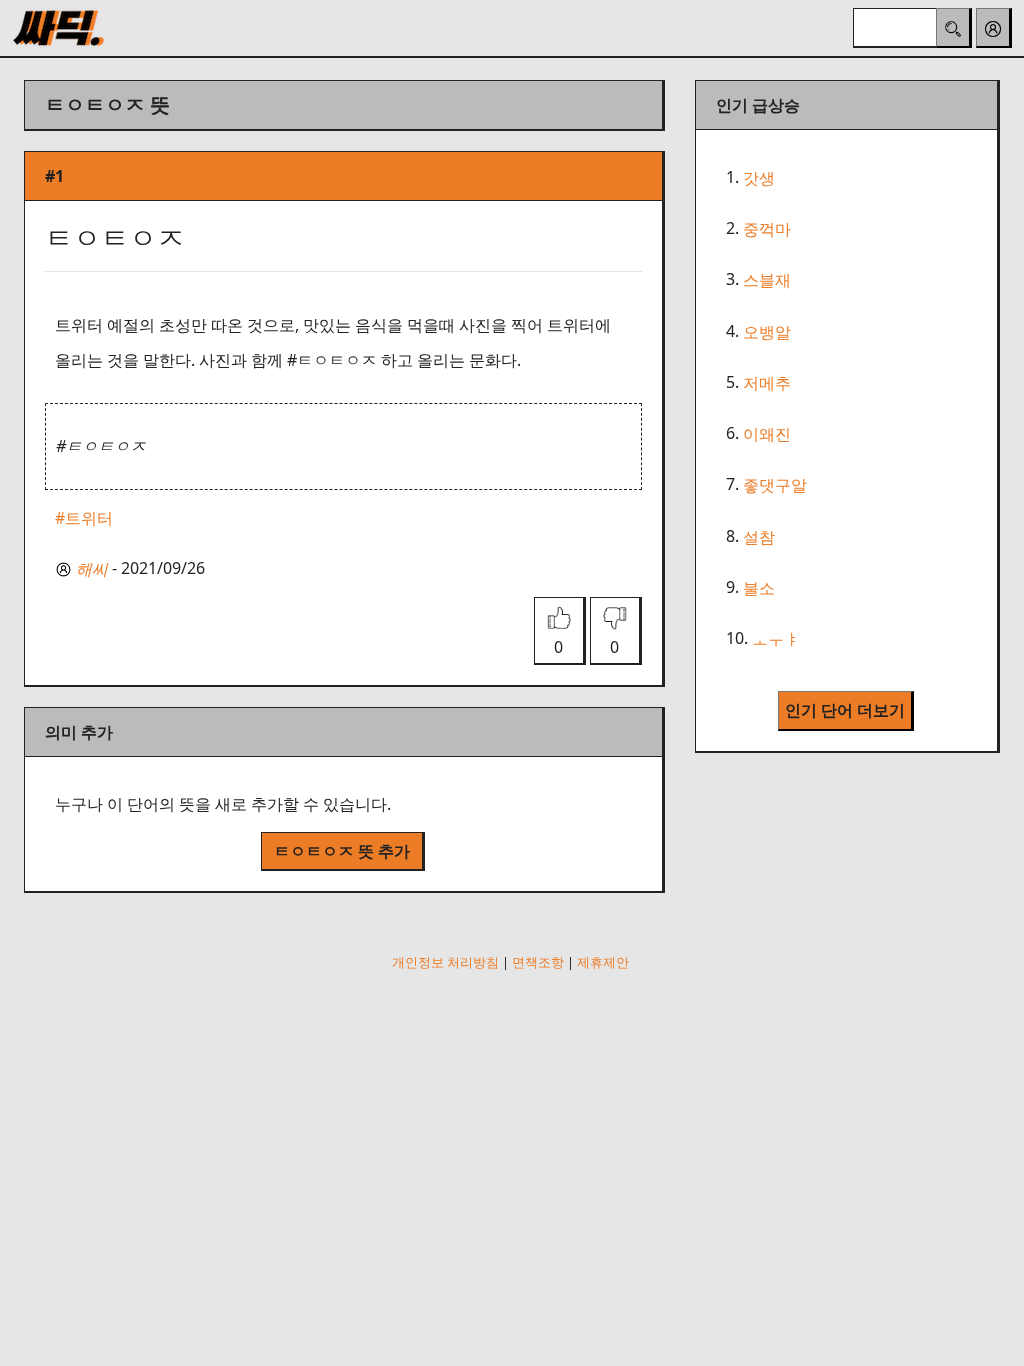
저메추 (767, 383)
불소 (759, 588)
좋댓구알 (775, 486)
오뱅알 (767, 332)
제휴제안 (603, 962)
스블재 (767, 281)
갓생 (759, 178)
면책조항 (538, 962)
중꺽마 (767, 229)
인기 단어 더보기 (845, 710)
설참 (759, 537)
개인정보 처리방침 (445, 962)
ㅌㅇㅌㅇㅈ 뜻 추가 (342, 851)
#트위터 (84, 518)
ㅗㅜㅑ (776, 639)
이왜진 (767, 434)
